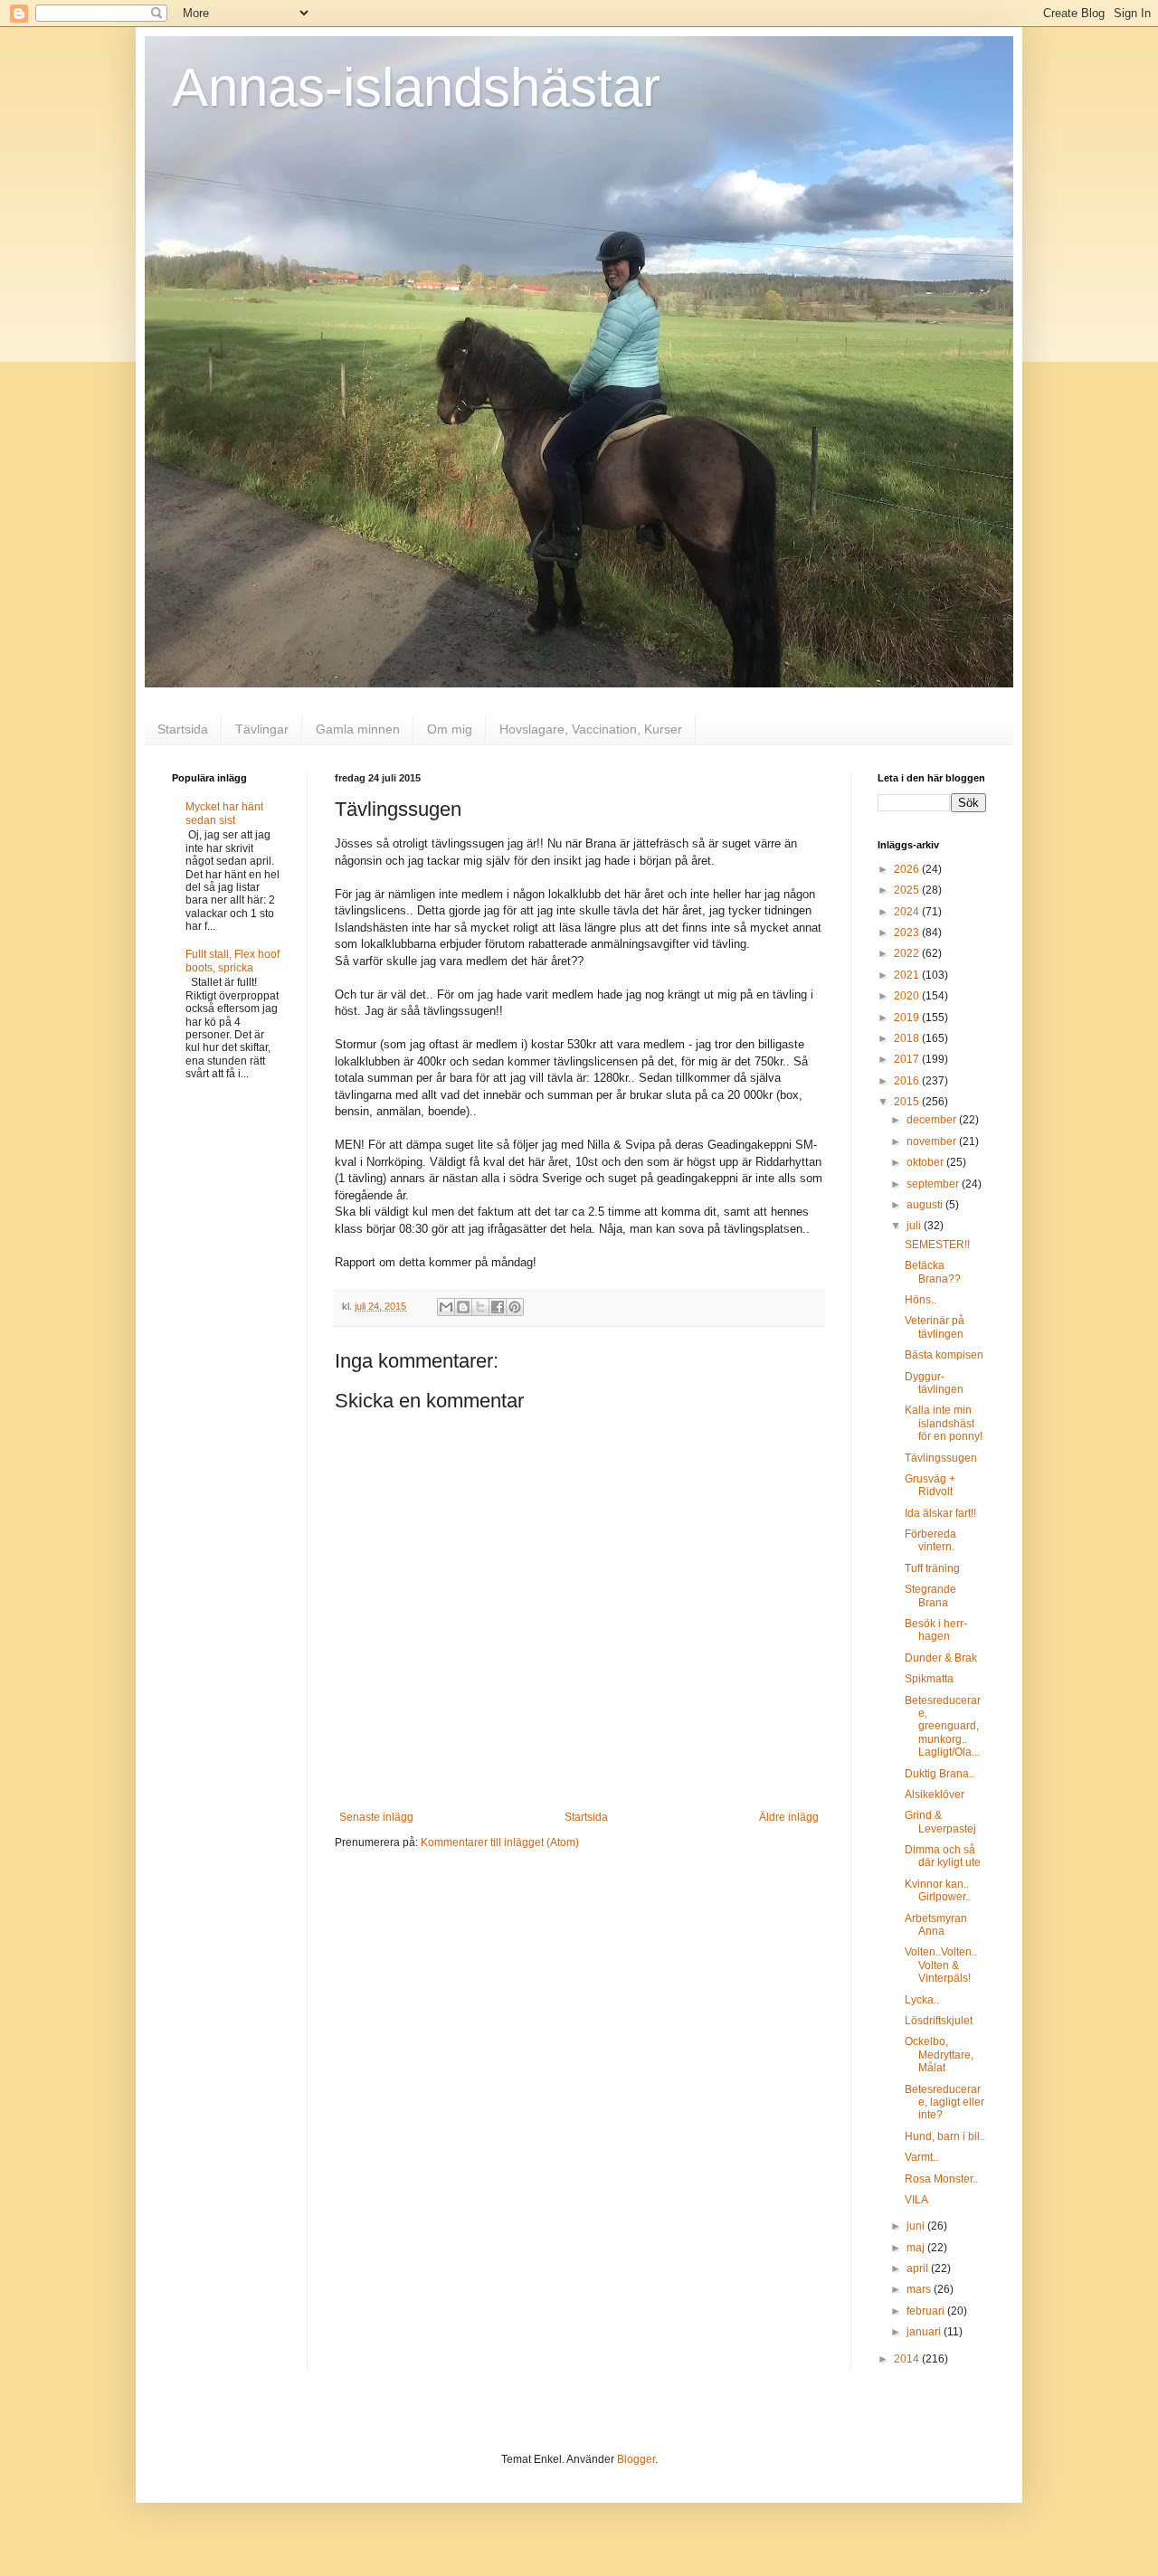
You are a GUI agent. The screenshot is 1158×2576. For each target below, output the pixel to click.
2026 (908, 869)
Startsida (183, 729)
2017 (908, 1059)
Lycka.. (922, 2000)
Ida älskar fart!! (940, 1513)
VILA (916, 2200)
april (919, 2268)
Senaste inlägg (376, 1817)
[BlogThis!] (463, 1307)
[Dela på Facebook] (498, 1307)
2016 (908, 1081)
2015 (908, 1102)
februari (927, 2311)
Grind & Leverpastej (940, 1822)
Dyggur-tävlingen (934, 1383)
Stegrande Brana (930, 1596)
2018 (908, 1038)
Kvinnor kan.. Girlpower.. (938, 1890)
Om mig (450, 729)
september (934, 1184)
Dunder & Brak (941, 1658)
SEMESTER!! (937, 1245)
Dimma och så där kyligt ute (943, 1856)
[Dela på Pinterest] (515, 1307)
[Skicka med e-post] (446, 1307)
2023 (908, 933)
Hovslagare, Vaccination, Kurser (591, 729)
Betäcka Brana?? (933, 1272)
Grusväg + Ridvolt (930, 1485)
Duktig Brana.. (940, 1774)
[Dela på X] (480, 1307)
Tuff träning (932, 1568)
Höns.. (921, 1300)
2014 (908, 2359)
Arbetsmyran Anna (936, 1925)
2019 (908, 1018)
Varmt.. (921, 2157)
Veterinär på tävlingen (935, 1327)
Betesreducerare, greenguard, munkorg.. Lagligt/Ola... (943, 1727)
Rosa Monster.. (941, 2179)
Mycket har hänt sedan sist (224, 813)
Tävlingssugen (941, 1458)
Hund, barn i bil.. (945, 2136)
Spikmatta (929, 1679)
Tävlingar (262, 729)
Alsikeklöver (935, 1795)
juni (917, 2226)
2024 (908, 912)
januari (925, 2332)
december (933, 1120)
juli (915, 1226)
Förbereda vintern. (930, 1540)
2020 (908, 996)
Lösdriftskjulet (939, 2021)
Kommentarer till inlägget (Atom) (500, 1842)
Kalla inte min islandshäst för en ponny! (944, 1423)
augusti (926, 1205)
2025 (908, 890)
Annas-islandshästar (416, 87)
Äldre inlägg (789, 1817)
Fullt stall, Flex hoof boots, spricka (233, 961)
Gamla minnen (358, 729)
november (933, 1141)
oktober (926, 1162)
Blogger (636, 2459)
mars (920, 2289)
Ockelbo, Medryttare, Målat (939, 2055)
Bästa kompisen (944, 1355)
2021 (908, 975)
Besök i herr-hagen (936, 1630)
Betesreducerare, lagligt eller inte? (944, 2102)
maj (917, 2248)
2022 (908, 953)
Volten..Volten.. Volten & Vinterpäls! (941, 1965)
